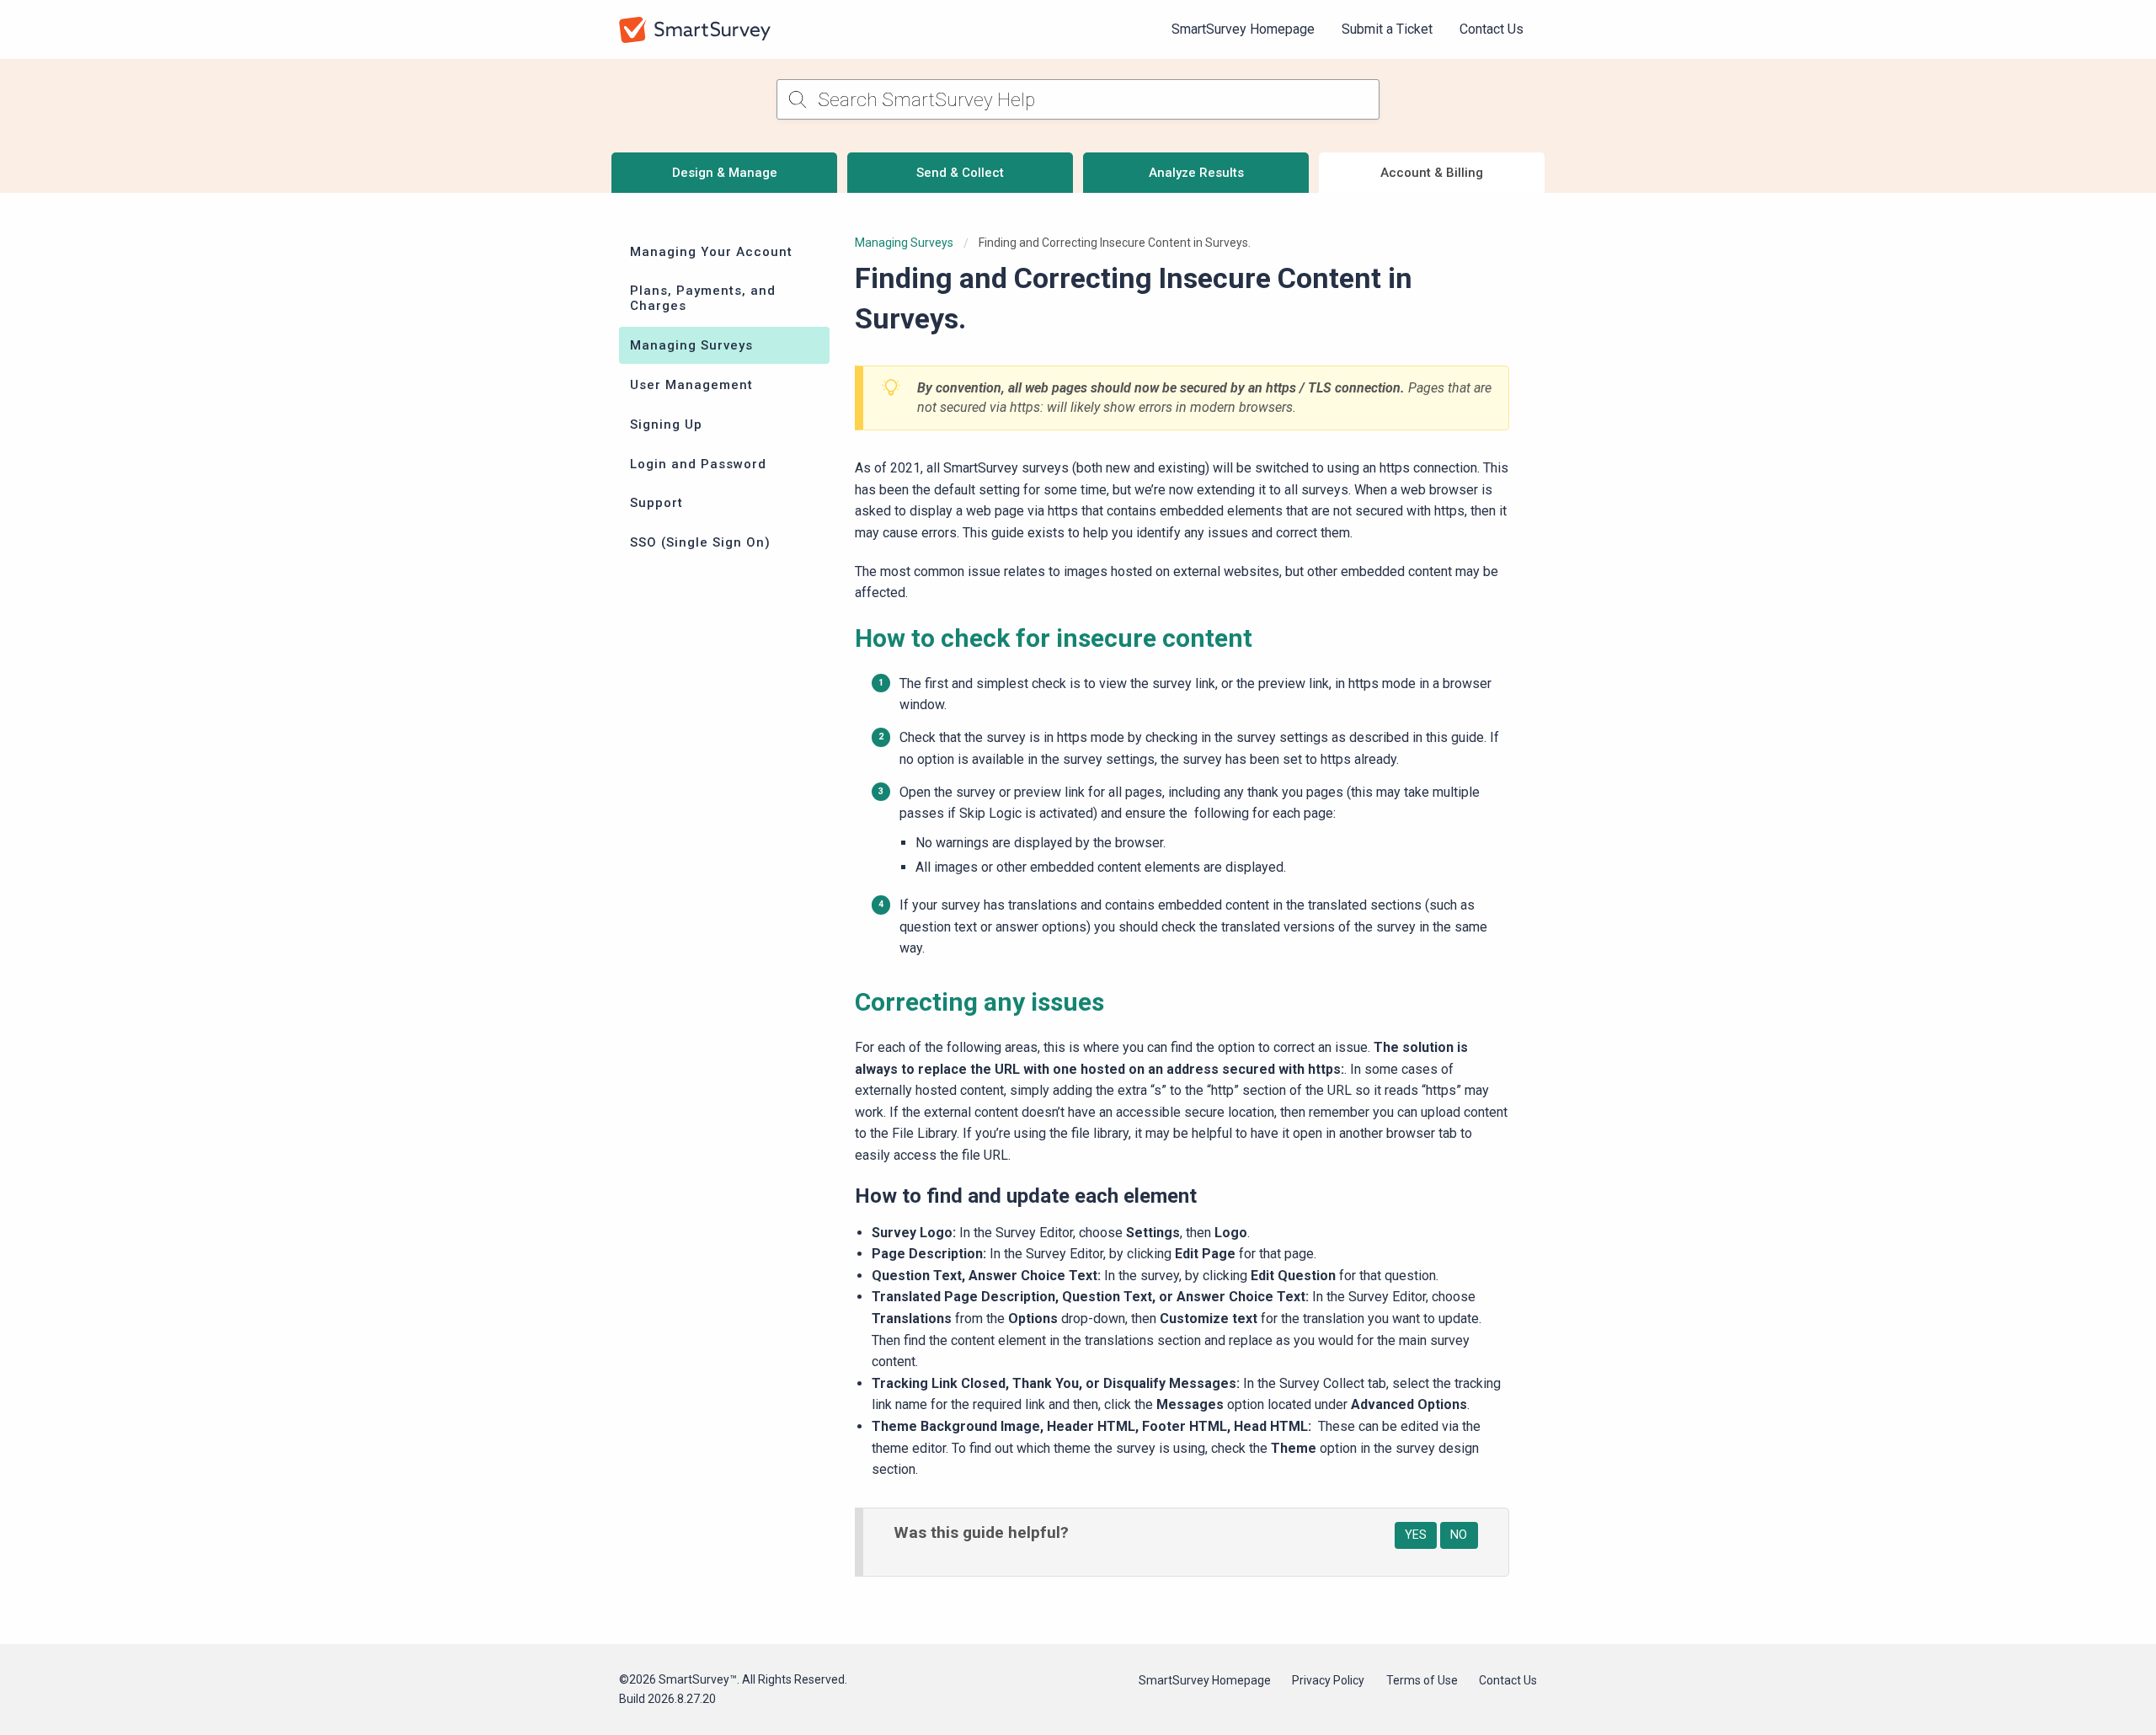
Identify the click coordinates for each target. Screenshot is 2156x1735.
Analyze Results (1196, 173)
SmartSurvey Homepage (1243, 29)
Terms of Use (1422, 1680)
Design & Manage (725, 173)
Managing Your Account (711, 252)
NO (1459, 1535)
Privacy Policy (1328, 1680)
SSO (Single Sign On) (700, 542)
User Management (691, 385)
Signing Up (666, 424)
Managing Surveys (691, 345)
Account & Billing (1432, 173)
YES (1416, 1535)
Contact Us (1492, 29)
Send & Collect (960, 173)
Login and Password (698, 464)
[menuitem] (1243, 29)
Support (656, 503)
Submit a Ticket (1387, 29)
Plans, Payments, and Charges (703, 298)
